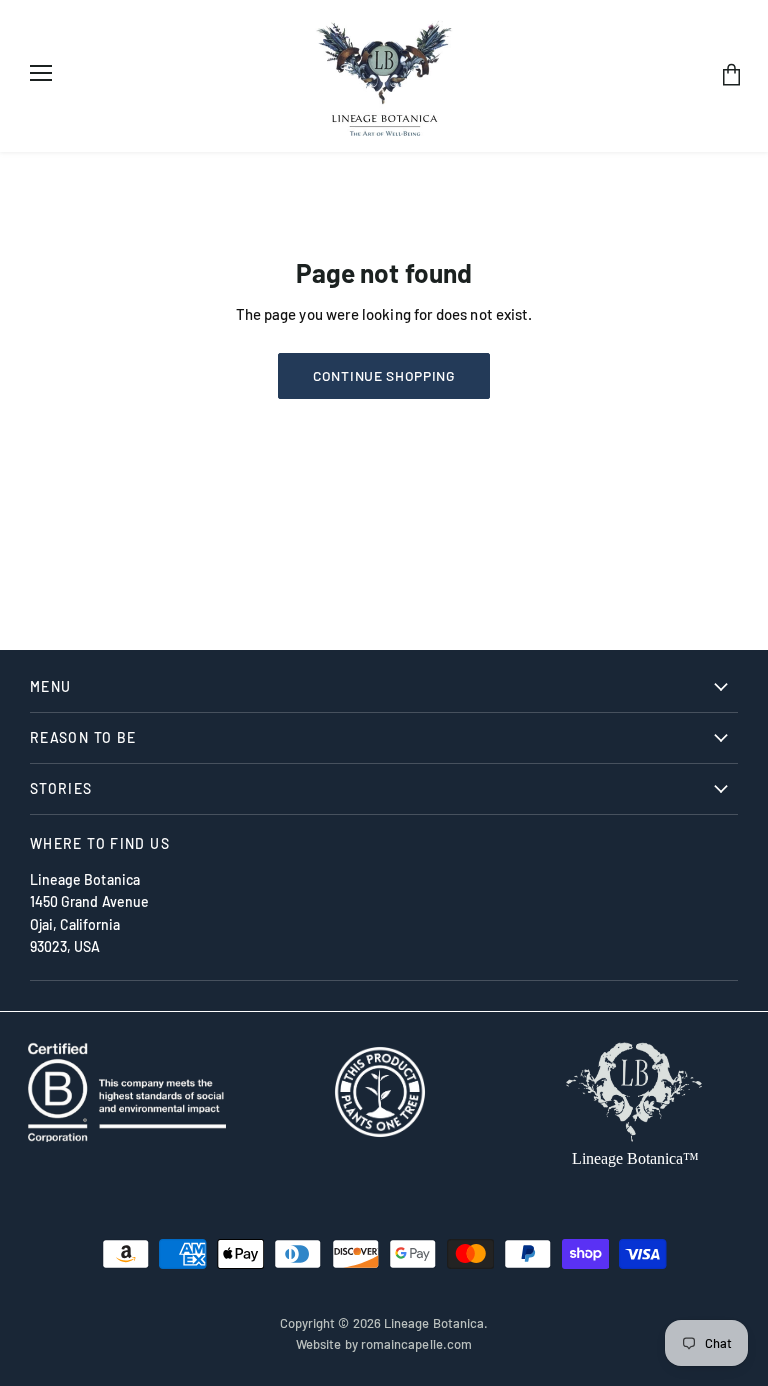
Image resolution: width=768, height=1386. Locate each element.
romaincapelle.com (416, 1344)
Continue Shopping (384, 375)
